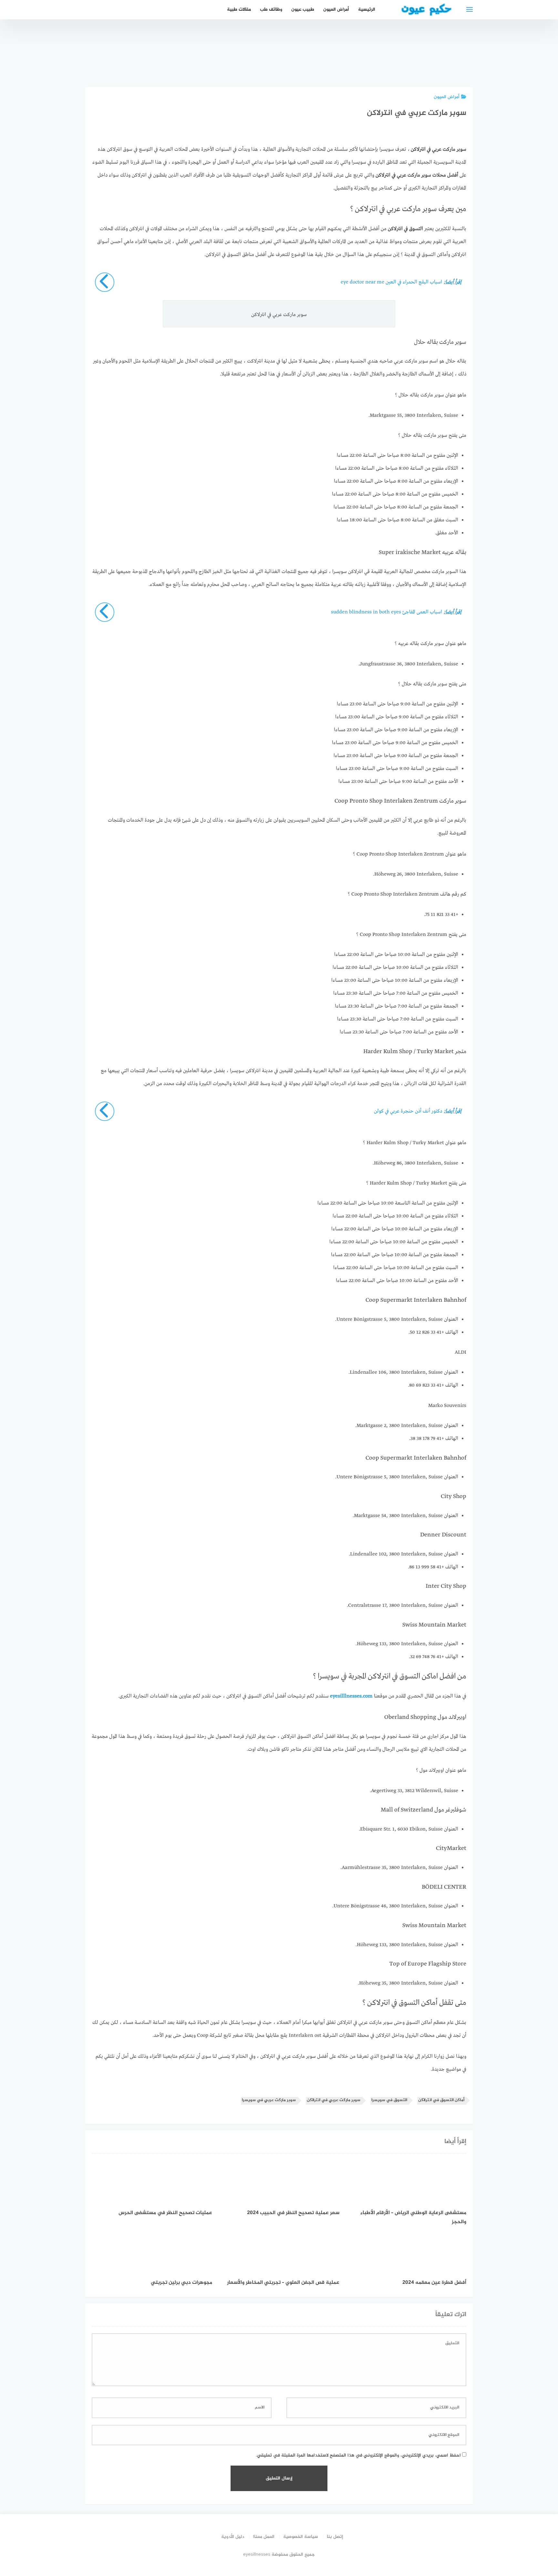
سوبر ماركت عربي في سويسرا (269, 2100)
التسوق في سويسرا (389, 2100)
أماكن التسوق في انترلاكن (441, 2100)
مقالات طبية (239, 10)
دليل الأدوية (233, 2537)
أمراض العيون (336, 10)
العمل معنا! (264, 2537)
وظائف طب (271, 10)
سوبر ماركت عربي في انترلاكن (334, 2100)
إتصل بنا (335, 2537)
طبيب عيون (303, 10)
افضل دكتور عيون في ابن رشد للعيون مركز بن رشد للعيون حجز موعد (420, 53)
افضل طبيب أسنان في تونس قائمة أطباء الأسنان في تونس (348, 56)
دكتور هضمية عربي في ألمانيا (457, 64)
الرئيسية (367, 10)
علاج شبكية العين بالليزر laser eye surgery (312, 60)
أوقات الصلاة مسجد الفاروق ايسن (384, 64)
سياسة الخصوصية (301, 2537)
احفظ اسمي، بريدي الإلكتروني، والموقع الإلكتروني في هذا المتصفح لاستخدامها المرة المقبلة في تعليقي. (358, 2455)
